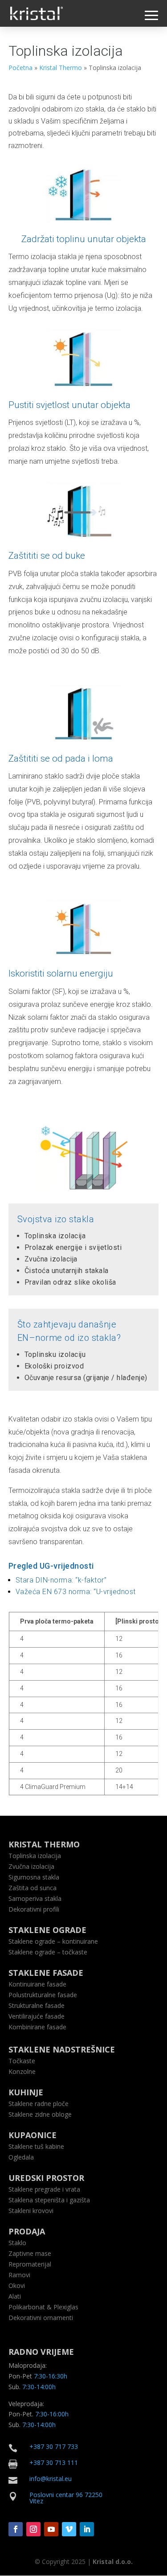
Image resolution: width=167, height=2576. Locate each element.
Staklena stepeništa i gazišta (49, 2200)
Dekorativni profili (34, 1909)
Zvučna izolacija (31, 1866)
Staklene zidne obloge (40, 2114)
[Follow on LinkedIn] (87, 2529)
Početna (20, 68)
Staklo (17, 2243)
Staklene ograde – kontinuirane (53, 1941)
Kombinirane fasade (37, 2027)
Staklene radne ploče (39, 2104)
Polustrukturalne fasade (43, 1995)
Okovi (17, 2285)
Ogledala (21, 2157)
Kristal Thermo (61, 68)
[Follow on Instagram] (33, 2529)
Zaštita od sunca (33, 1888)
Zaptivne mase (30, 2253)
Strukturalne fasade (37, 2005)
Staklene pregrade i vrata (44, 2189)
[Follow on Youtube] (51, 2529)
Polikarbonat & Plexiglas (43, 2307)
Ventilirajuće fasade (37, 2016)
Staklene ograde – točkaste (48, 1952)
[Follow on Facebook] (16, 2529)
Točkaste (22, 2061)
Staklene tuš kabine (36, 2146)
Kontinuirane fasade (37, 1984)
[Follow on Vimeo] (69, 2529)
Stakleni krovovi (31, 2211)
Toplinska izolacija (35, 1856)
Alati (15, 2296)
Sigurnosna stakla (34, 1877)
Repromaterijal (30, 2264)
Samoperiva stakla (35, 1898)
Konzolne (22, 2071)
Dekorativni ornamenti (41, 2318)
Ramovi (19, 2275)
